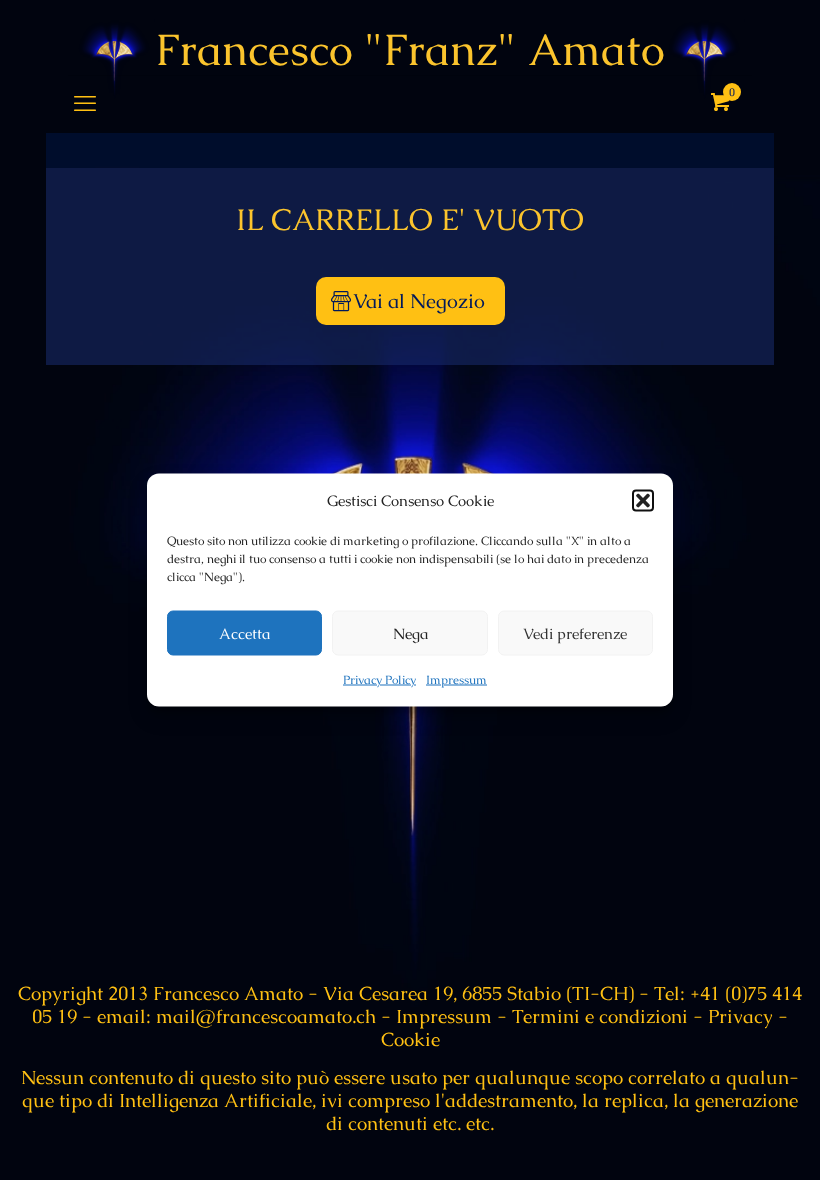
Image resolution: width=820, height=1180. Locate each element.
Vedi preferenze (575, 632)
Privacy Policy (379, 680)
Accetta (244, 632)
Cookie (410, 1039)
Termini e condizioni (600, 1016)
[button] (643, 500)
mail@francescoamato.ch (263, 1016)
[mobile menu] (85, 104)
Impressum (456, 680)
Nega (410, 632)
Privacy (740, 1016)
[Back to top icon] (724, 1139)
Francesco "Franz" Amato (410, 50)
